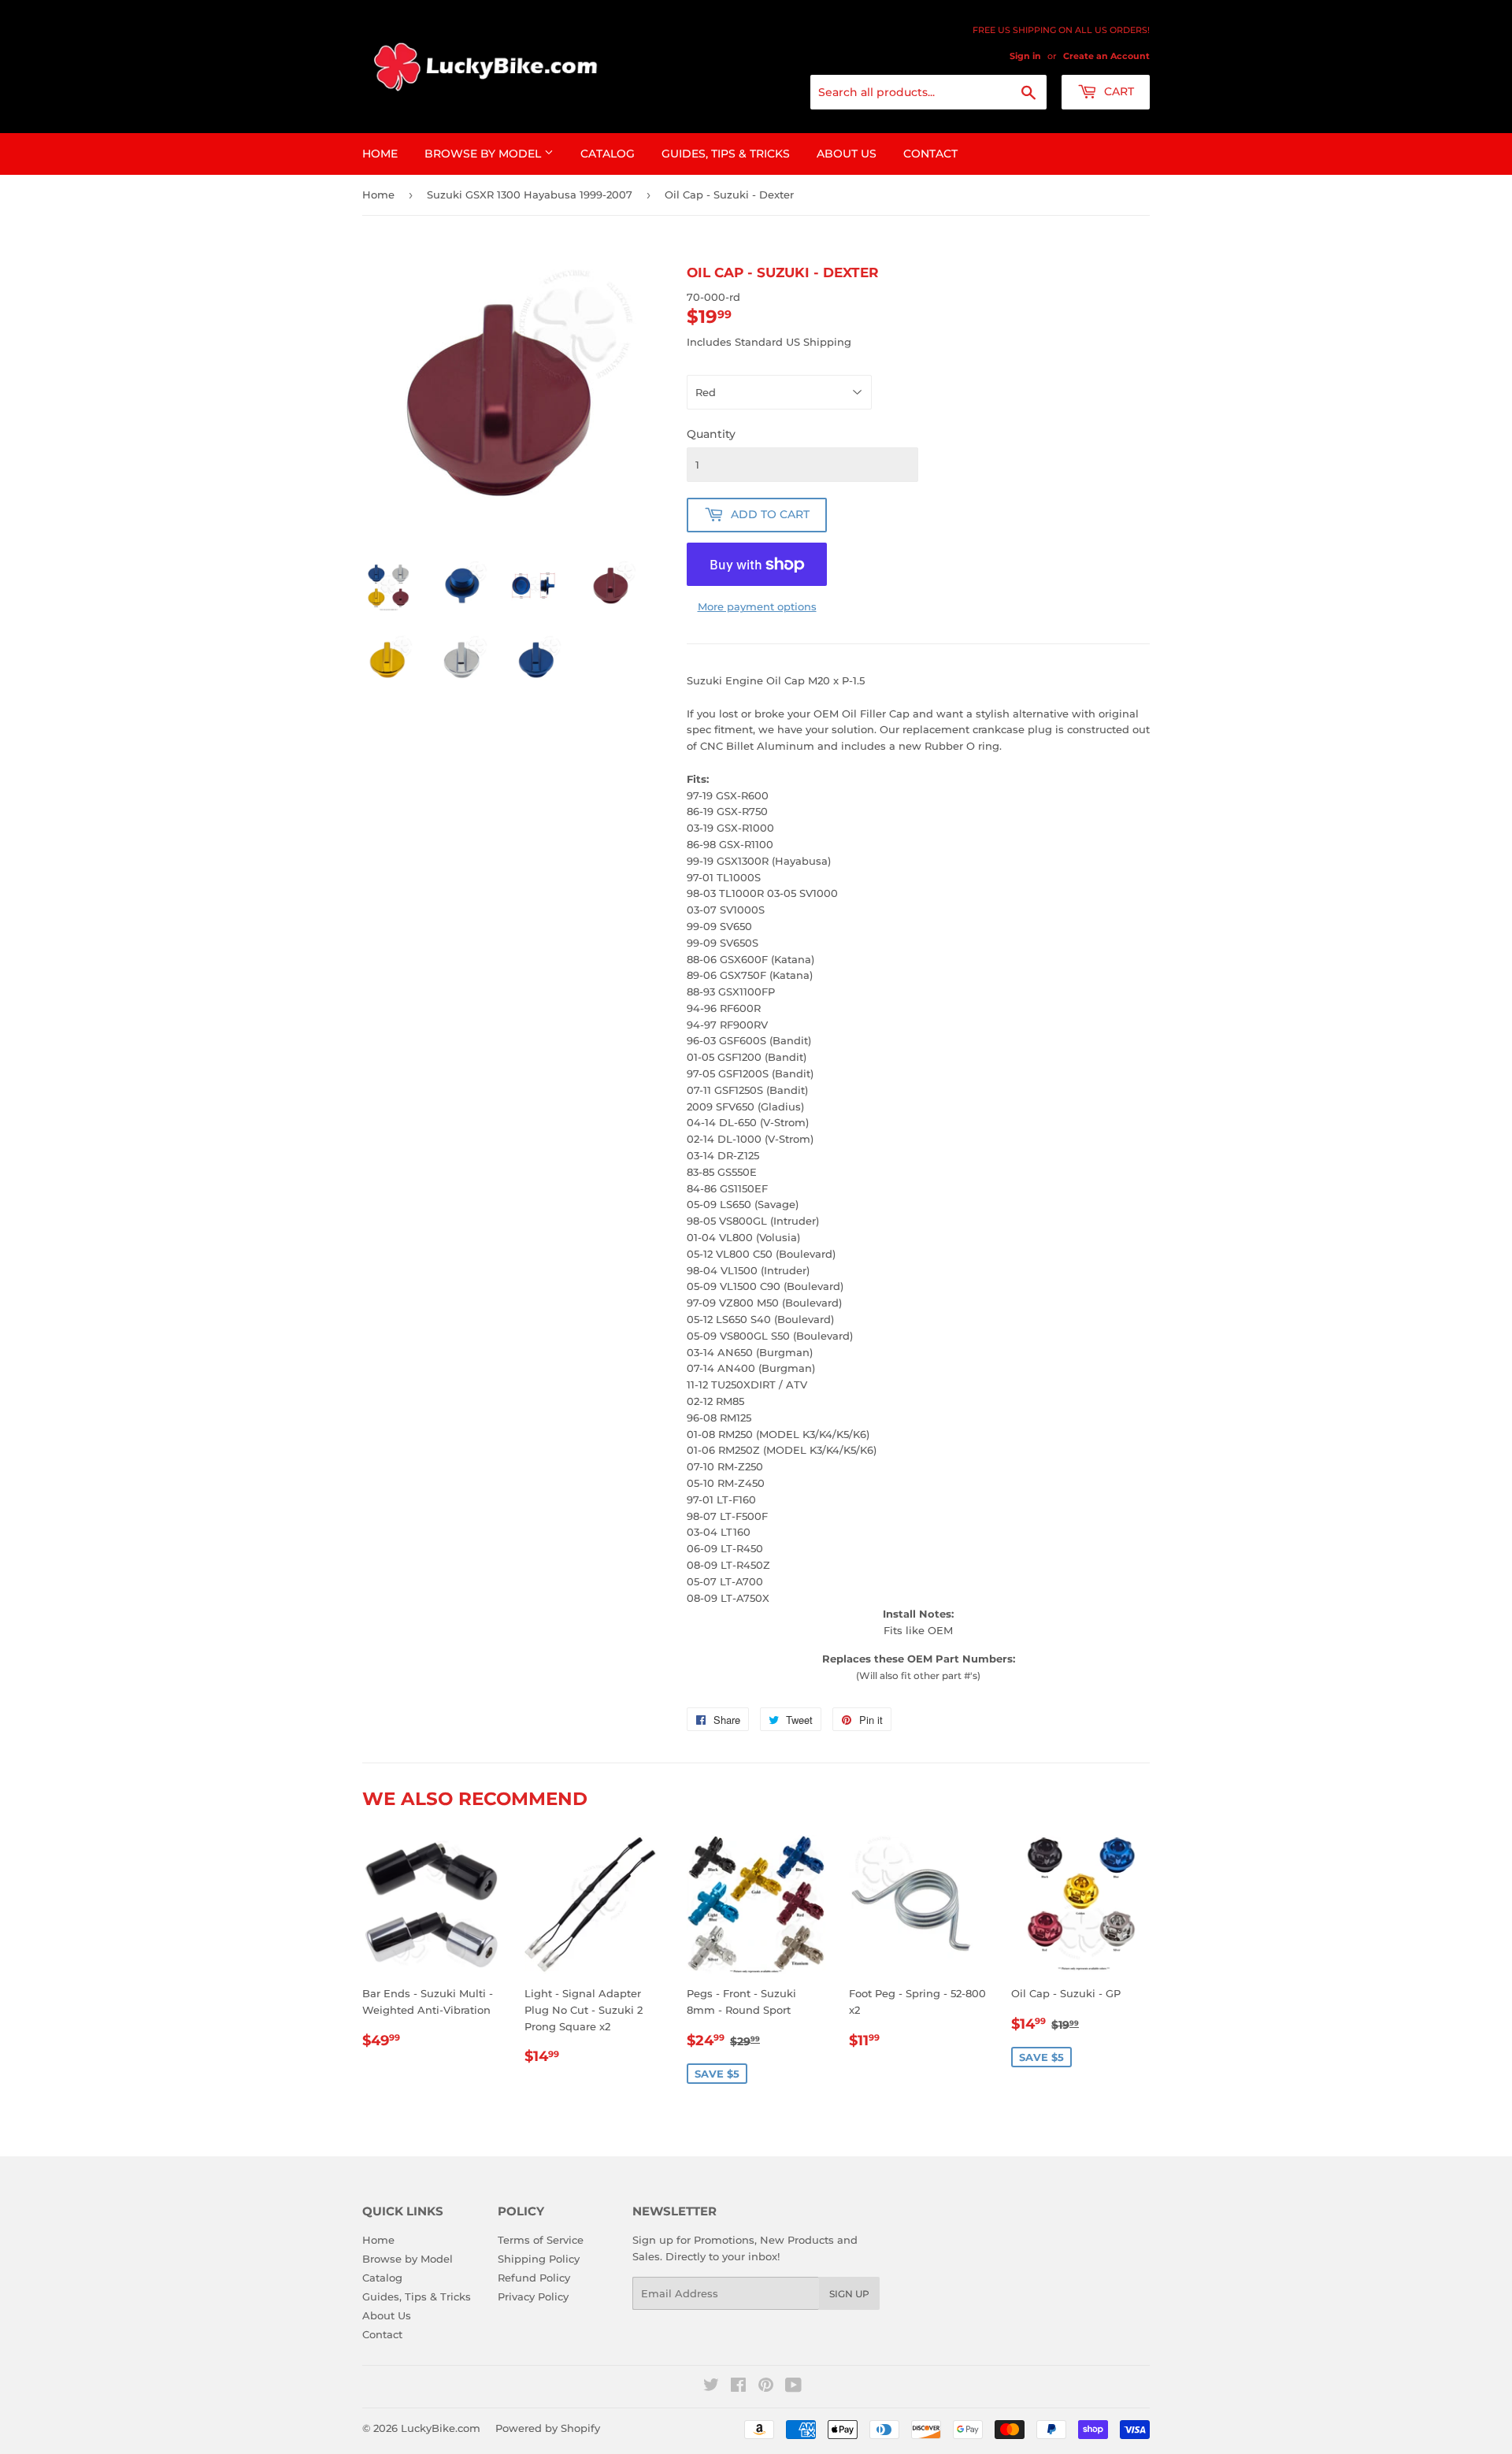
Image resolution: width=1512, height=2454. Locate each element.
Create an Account (1106, 56)
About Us (847, 154)
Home (380, 154)
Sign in (1025, 56)
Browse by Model (484, 154)
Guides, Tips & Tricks (726, 154)
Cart (1117, 91)
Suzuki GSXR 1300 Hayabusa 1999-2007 (530, 195)
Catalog (608, 154)
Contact (930, 154)
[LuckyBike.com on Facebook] (738, 2387)
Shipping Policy (539, 2259)
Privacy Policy (533, 2296)
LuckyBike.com (441, 2428)
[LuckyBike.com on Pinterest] (766, 2387)
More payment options (757, 606)
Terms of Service (541, 2240)
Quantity (711, 434)
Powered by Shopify (548, 2428)
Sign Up (849, 2294)
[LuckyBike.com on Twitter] (711, 2387)
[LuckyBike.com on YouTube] (793, 2387)
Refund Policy (534, 2278)
